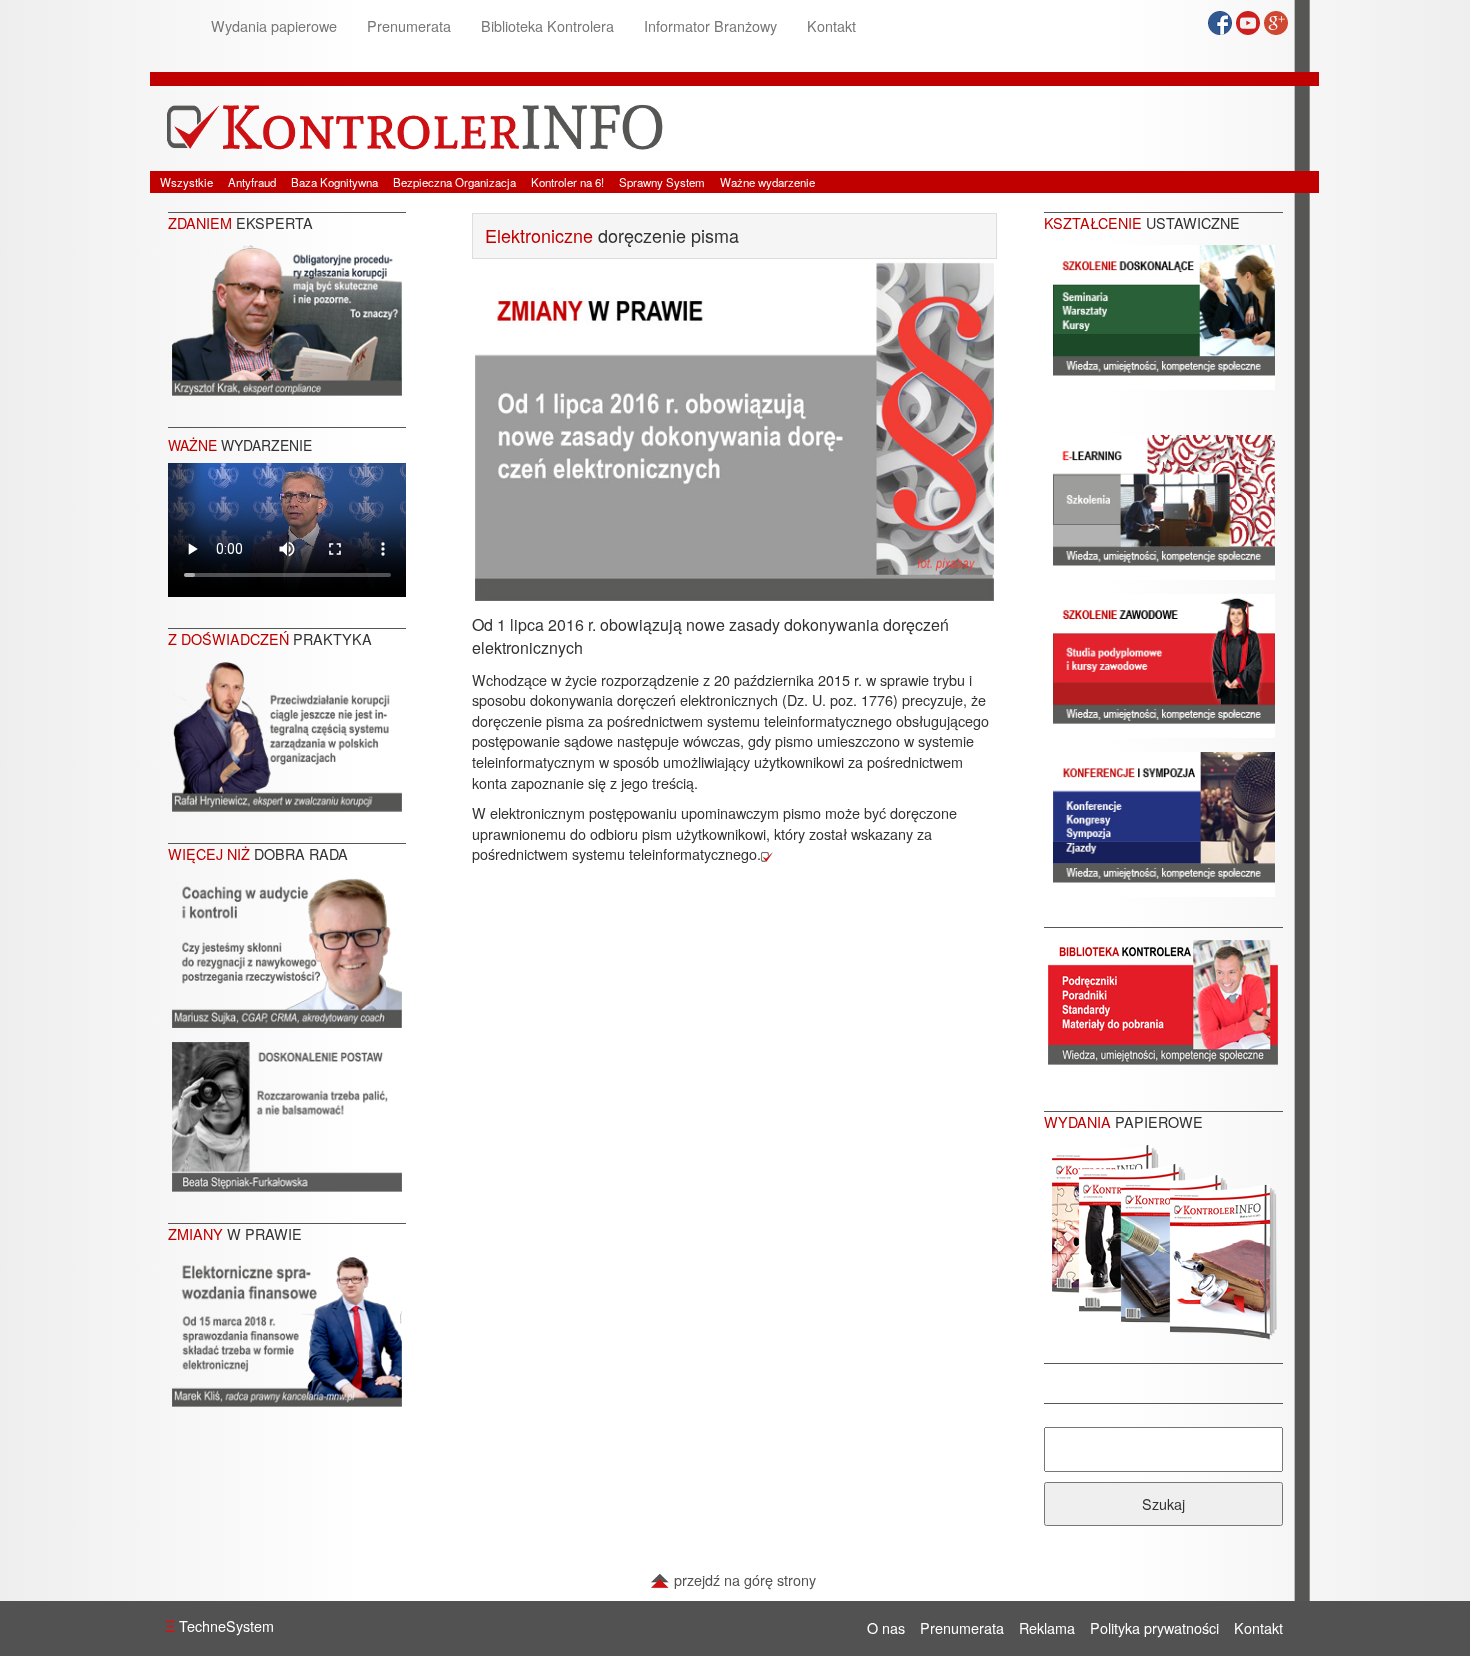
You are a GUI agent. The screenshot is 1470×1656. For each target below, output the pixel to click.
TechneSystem (219, 1625)
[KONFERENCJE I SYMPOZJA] (1164, 821)
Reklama (1047, 1627)
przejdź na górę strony (743, 1579)
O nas (886, 1627)
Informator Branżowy (710, 25)
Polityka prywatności (1154, 1627)
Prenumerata (409, 25)
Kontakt (831, 25)
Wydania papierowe (274, 25)
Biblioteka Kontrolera (547, 25)
